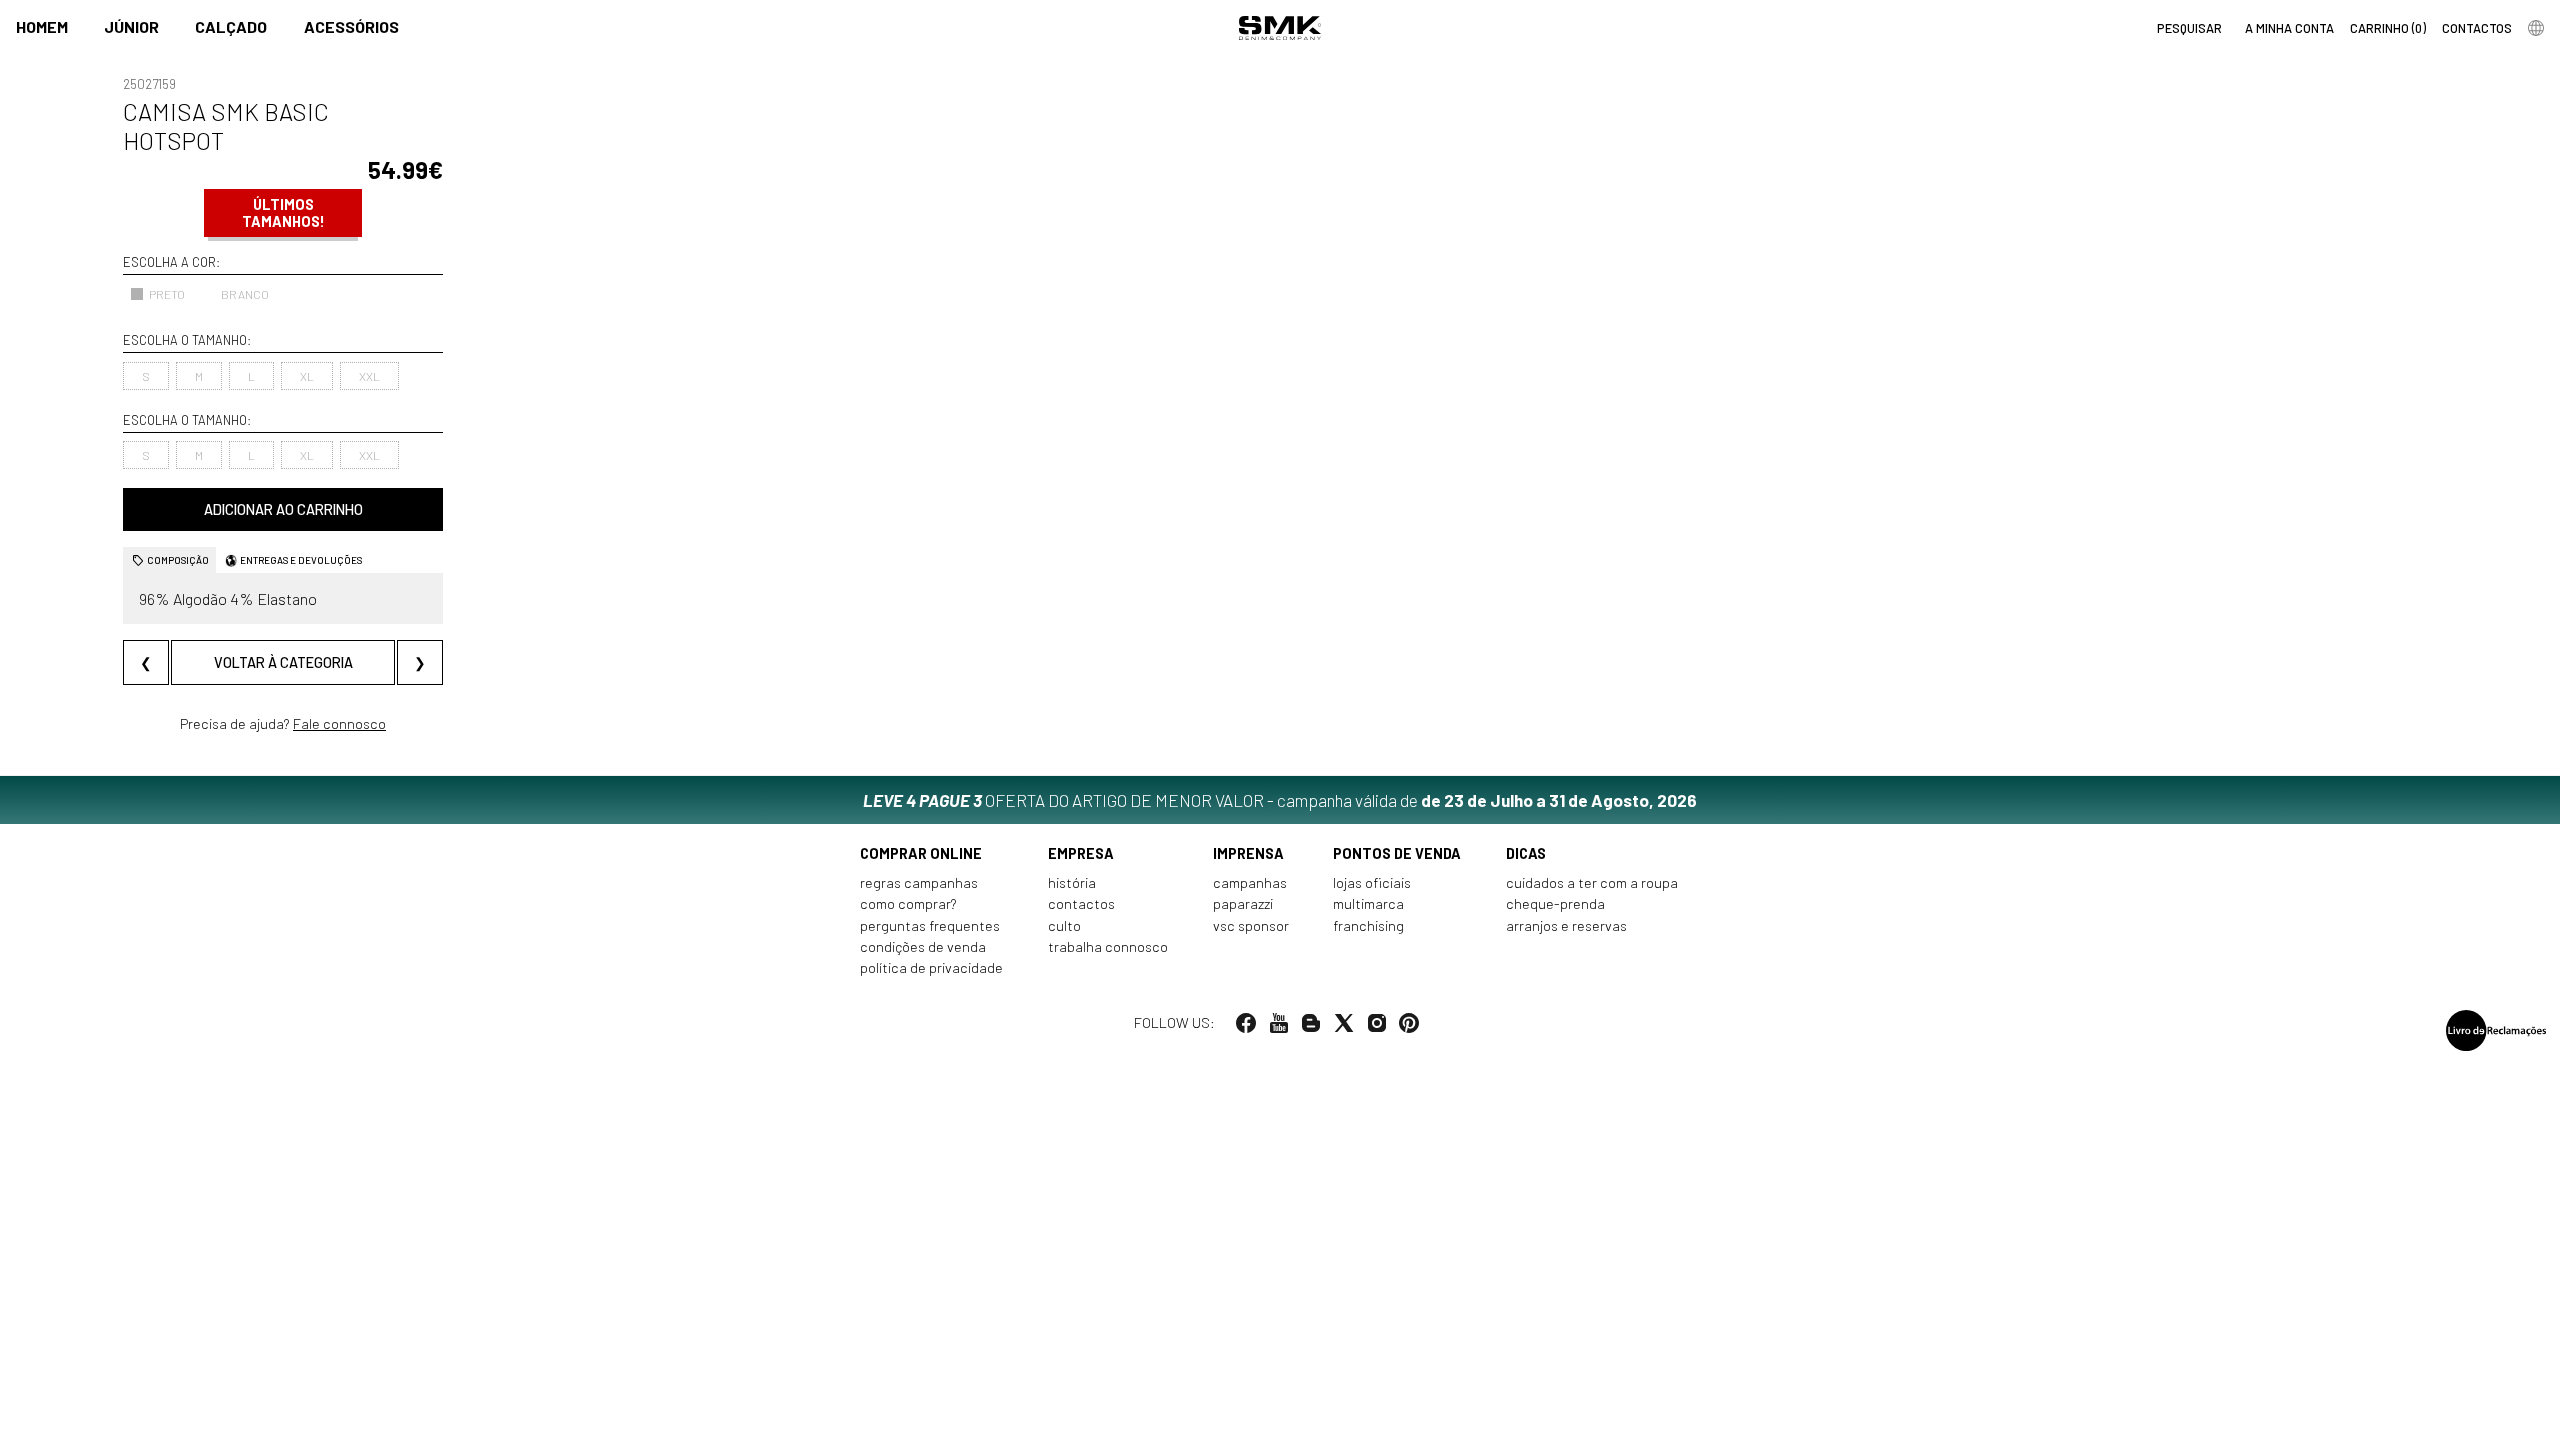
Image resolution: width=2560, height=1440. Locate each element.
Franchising (1368, 925)
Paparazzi (1243, 903)
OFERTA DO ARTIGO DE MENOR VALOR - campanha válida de (1280, 800)
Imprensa (1248, 853)
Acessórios (351, 26)
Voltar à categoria (283, 662)
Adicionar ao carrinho (283, 509)
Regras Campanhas (919, 882)
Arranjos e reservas (1566, 925)
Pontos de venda (1397, 853)
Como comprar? (908, 903)
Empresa (1081, 853)
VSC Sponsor (1251, 925)
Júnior (131, 26)
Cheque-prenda (1555, 903)
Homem (42, 26)
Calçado (231, 26)
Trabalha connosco (1108, 946)
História (1072, 882)
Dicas (1526, 853)
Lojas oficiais (1372, 882)
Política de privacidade (931, 967)
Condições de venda (923, 946)
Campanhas (1250, 882)
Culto (1064, 925)
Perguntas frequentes (930, 925)
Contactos (1081, 903)
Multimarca (1368, 903)
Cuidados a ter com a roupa (1592, 882)
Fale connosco (339, 723)
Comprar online (921, 853)
